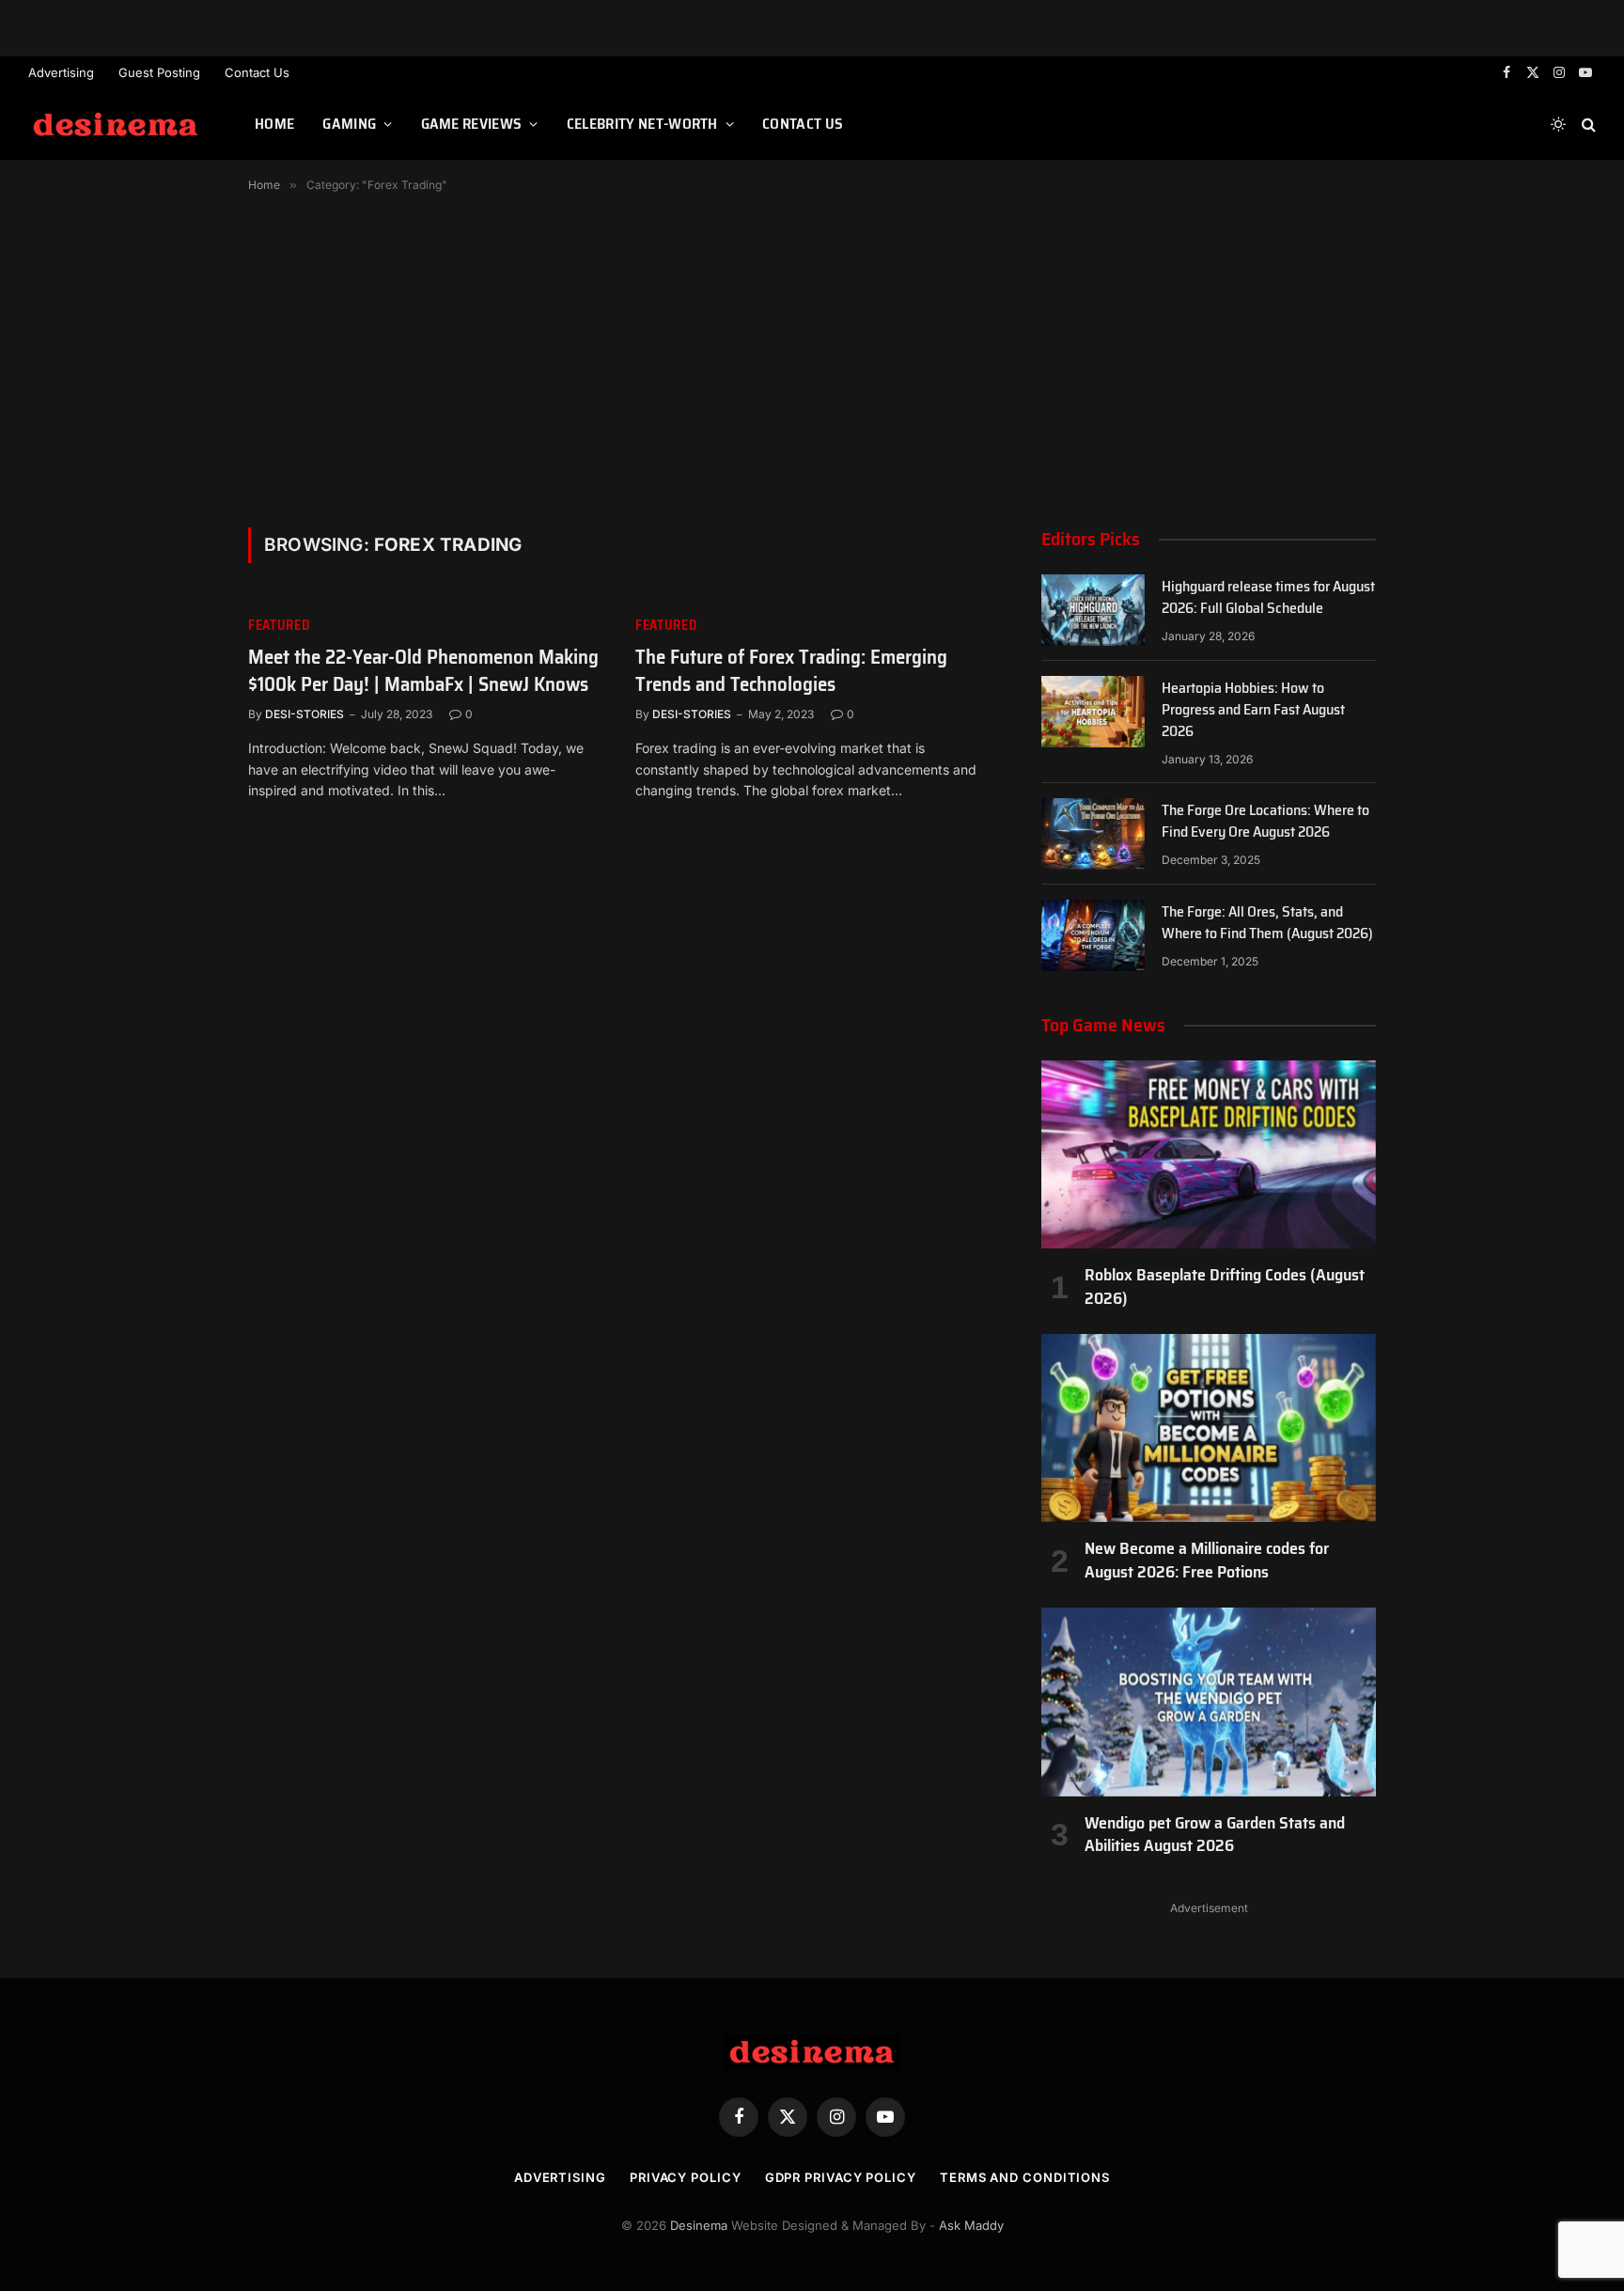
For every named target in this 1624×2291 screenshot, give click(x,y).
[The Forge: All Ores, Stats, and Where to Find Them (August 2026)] (1093, 935)
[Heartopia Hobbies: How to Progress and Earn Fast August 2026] (1093, 712)
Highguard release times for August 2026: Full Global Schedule (1268, 598)
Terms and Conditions (1025, 2177)
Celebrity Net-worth (642, 124)
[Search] (1587, 125)
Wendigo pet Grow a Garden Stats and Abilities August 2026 (1215, 1835)
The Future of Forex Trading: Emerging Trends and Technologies (791, 671)
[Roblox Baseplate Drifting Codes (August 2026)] (1209, 1154)
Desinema (699, 2225)
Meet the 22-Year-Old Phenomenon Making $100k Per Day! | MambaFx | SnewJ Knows (423, 671)
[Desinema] (118, 125)
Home (274, 124)
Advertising (61, 72)
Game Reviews (472, 124)
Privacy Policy (686, 2177)
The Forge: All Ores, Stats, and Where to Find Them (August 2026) (1267, 923)
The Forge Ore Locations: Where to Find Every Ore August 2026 (1265, 822)
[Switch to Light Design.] (1558, 124)
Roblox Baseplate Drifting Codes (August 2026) (1225, 1287)
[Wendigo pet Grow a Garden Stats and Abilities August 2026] (1209, 1702)
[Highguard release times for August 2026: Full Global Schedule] (1093, 610)
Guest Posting (159, 72)
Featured (279, 626)
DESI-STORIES (304, 714)
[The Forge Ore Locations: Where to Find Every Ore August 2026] (1093, 834)
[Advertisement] (812, 356)
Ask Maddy (971, 2225)
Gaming (349, 124)
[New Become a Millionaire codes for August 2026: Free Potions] (1209, 1428)
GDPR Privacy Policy (841, 2177)
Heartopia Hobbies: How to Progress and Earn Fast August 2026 (1253, 710)
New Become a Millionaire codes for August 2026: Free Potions (1207, 1560)
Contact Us (257, 72)
